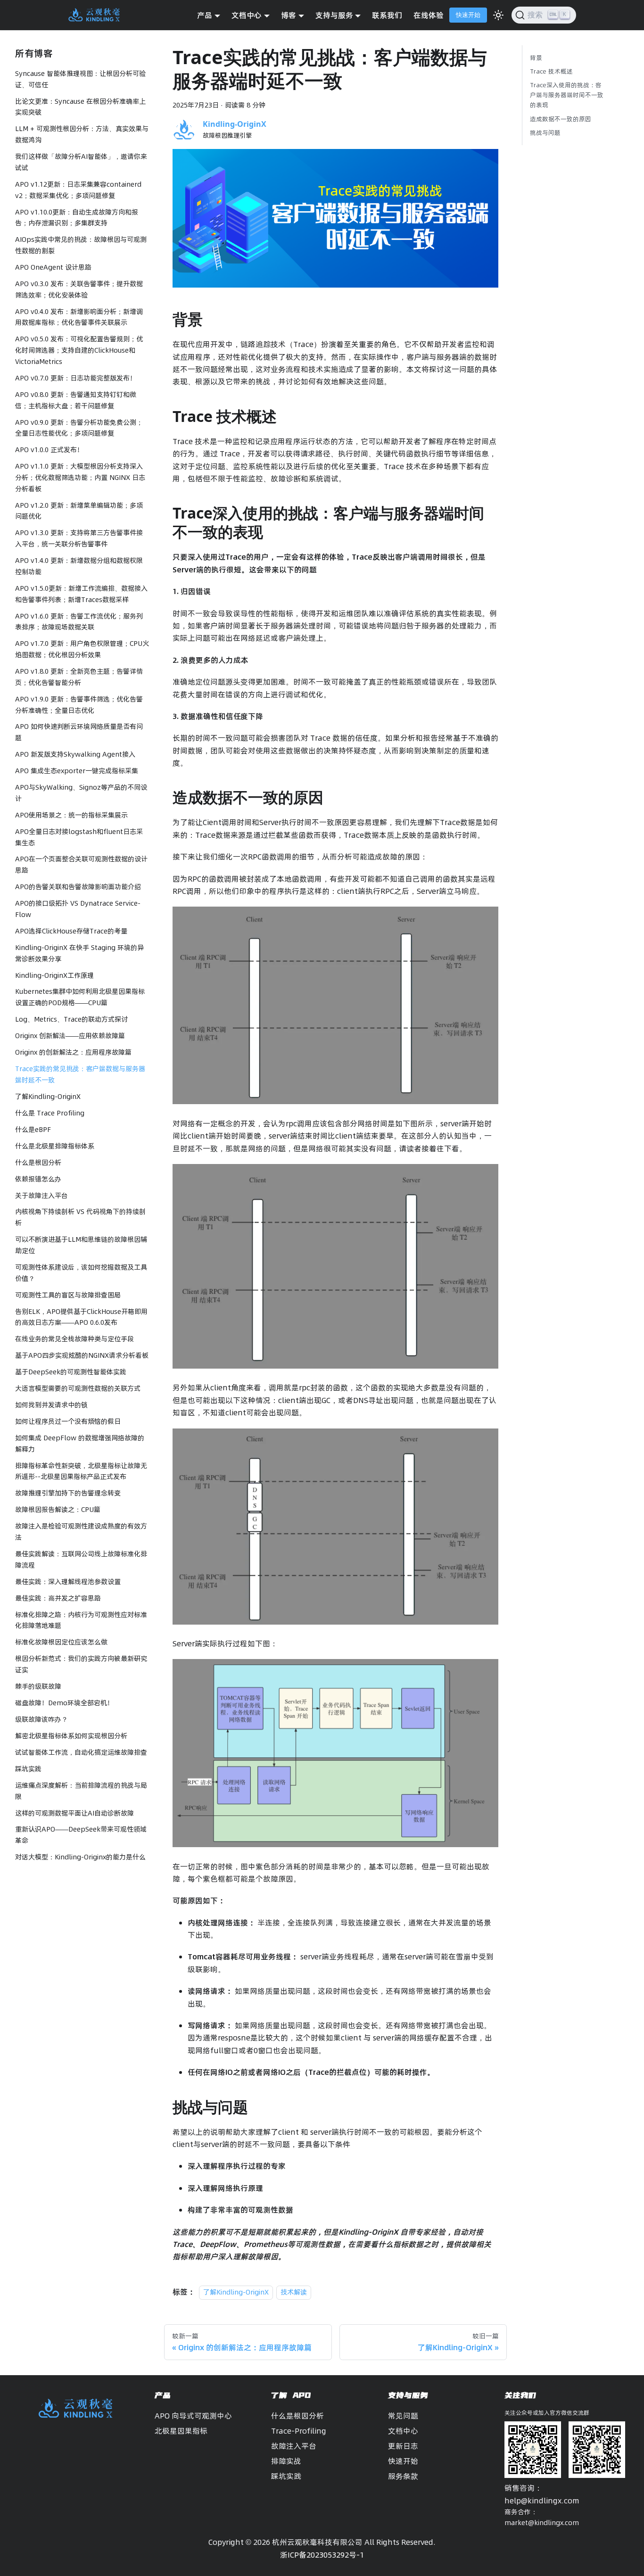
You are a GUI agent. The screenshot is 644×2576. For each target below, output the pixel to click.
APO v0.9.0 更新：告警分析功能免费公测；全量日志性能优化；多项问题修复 (79, 428)
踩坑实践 (28, 1769)
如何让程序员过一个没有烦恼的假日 (68, 1421)
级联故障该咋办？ (41, 1719)
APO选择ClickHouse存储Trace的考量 (71, 931)
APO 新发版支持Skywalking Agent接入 (75, 754)
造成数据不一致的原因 (561, 119)
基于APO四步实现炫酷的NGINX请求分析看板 (82, 1355)
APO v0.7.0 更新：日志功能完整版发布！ (76, 378)
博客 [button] (289, 15)
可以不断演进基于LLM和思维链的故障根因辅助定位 (81, 1245)
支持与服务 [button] (334, 15)
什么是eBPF (33, 1130)
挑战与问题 (545, 132)
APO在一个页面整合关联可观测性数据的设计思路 (81, 865)
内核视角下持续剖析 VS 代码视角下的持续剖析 (80, 1217)
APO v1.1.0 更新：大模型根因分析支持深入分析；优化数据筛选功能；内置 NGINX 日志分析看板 (80, 478)
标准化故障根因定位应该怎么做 (61, 1642)
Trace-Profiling (299, 2431)
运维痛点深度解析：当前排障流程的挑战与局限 (81, 1791)
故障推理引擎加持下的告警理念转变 (68, 1493)
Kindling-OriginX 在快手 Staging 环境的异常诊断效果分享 (79, 953)
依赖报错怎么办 (38, 1179)
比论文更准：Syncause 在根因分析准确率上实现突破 (80, 107)
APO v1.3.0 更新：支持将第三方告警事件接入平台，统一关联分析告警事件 (79, 538)
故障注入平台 (294, 2446)
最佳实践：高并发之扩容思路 (58, 1598)
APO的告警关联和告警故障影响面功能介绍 (78, 887)
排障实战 (286, 2461)
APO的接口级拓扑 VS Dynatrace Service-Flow (78, 909)
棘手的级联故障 (38, 1686)
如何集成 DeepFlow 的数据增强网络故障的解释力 (80, 1444)
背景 (536, 58)
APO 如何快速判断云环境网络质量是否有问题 (79, 732)
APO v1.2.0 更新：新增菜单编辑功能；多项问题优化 (79, 511)
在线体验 (429, 15)
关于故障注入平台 (41, 1196)
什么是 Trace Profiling (50, 1113)
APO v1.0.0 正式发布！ (49, 450)
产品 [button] (205, 15)
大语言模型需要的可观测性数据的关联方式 (78, 1388)
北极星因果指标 (181, 2431)
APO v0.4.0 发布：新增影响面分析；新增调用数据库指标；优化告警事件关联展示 (79, 317)
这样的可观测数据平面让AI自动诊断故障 (74, 1813)
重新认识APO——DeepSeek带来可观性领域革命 (81, 1835)
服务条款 (403, 2476)
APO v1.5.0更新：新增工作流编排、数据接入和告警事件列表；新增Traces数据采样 (81, 594)
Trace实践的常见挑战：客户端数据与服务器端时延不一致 (80, 1074)
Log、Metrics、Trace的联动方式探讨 (71, 1019)
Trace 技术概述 (551, 71)
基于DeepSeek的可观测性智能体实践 (71, 1372)
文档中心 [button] (247, 15)
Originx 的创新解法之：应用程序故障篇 (73, 1052)
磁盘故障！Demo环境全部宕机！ (64, 1703)
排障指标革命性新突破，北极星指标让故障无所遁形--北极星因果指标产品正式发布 (81, 1471)
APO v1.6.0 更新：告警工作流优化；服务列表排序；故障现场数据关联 (79, 622)
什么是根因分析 (38, 1163)
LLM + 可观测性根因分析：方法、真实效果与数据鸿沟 (82, 134)
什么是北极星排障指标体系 (55, 1146)
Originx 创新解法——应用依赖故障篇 (70, 1036)
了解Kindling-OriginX (48, 1097)
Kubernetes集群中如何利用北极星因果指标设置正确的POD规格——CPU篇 (80, 998)
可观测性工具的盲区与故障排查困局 (68, 1295)
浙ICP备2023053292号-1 (322, 2555)
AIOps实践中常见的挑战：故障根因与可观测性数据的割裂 (81, 245)
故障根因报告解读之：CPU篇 (58, 1510)
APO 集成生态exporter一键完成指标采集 (77, 771)
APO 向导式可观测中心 (193, 2416)
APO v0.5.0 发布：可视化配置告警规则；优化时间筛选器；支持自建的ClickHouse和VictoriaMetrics (79, 350)
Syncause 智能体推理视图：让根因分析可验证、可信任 (80, 79)
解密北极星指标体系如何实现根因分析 (71, 1736)
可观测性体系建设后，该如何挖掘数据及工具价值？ (81, 1273)
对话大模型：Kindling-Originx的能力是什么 (80, 1857)
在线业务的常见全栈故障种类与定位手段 (74, 1339)
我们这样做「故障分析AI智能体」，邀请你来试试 (81, 162)
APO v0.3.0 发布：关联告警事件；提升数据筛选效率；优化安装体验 (79, 289)
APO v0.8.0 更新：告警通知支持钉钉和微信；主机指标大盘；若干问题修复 (76, 400)
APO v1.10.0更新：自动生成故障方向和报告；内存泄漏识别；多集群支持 (77, 218)
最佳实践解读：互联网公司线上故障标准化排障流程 (81, 1560)
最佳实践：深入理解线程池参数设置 (68, 1582)
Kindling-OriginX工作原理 (54, 975)
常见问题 (403, 2416)
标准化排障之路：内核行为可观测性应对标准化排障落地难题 (81, 1620)
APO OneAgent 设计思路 (53, 267)
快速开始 (468, 15)
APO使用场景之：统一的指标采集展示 (71, 815)
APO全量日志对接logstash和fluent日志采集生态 (79, 837)
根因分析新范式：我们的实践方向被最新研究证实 (81, 1664)
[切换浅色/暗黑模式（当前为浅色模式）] (498, 15)
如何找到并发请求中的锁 (51, 1405)
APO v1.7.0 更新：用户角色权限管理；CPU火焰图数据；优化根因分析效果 (82, 649)
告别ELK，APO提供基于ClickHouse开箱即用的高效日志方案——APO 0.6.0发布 (81, 1317)
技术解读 (294, 2292)
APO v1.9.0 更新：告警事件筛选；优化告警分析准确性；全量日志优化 (79, 705)
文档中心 (403, 2431)
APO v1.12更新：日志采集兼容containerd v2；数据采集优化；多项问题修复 (78, 190)
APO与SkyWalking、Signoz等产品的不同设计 (81, 793)
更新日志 (403, 2446)
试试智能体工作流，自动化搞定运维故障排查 (81, 1752)
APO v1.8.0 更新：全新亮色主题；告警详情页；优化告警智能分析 (79, 677)
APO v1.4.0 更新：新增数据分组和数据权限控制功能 (79, 566)
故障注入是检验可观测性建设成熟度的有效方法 (81, 1532)
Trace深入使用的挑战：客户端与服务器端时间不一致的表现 (567, 95)
